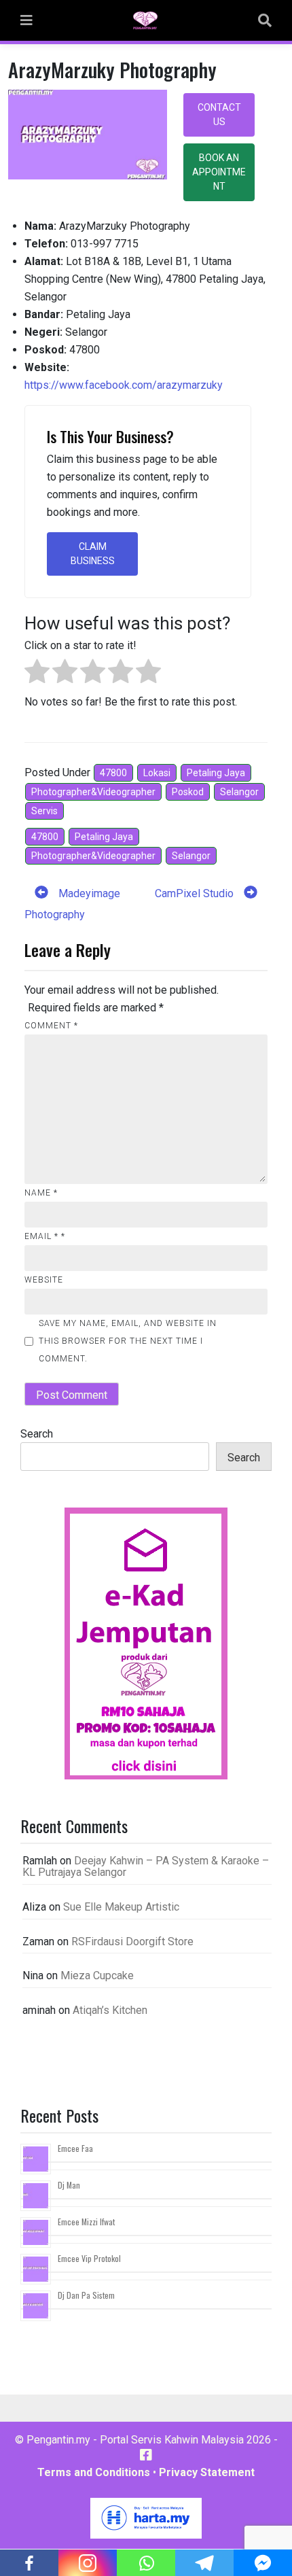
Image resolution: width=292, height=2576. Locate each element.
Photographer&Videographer (93, 792)
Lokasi (157, 773)
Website (44, 1280)
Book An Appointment (219, 172)
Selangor (239, 792)
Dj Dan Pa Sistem (86, 2295)
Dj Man (69, 2185)
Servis (44, 811)
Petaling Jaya (216, 773)
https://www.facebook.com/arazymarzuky (124, 385)
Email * (45, 1236)
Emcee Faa (75, 2148)
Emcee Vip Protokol (89, 2258)
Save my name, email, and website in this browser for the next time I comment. (128, 1341)
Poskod (188, 792)
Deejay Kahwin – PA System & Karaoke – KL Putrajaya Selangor (146, 1867)
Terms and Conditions (94, 2472)
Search (37, 1434)
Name (41, 1193)
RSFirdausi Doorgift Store (132, 1942)
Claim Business (93, 554)
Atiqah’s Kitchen (110, 2010)
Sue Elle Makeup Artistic (121, 1907)
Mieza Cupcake (97, 1975)
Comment (51, 1026)
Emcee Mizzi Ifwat (86, 2222)
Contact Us (219, 115)
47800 (113, 773)
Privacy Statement (207, 2472)
